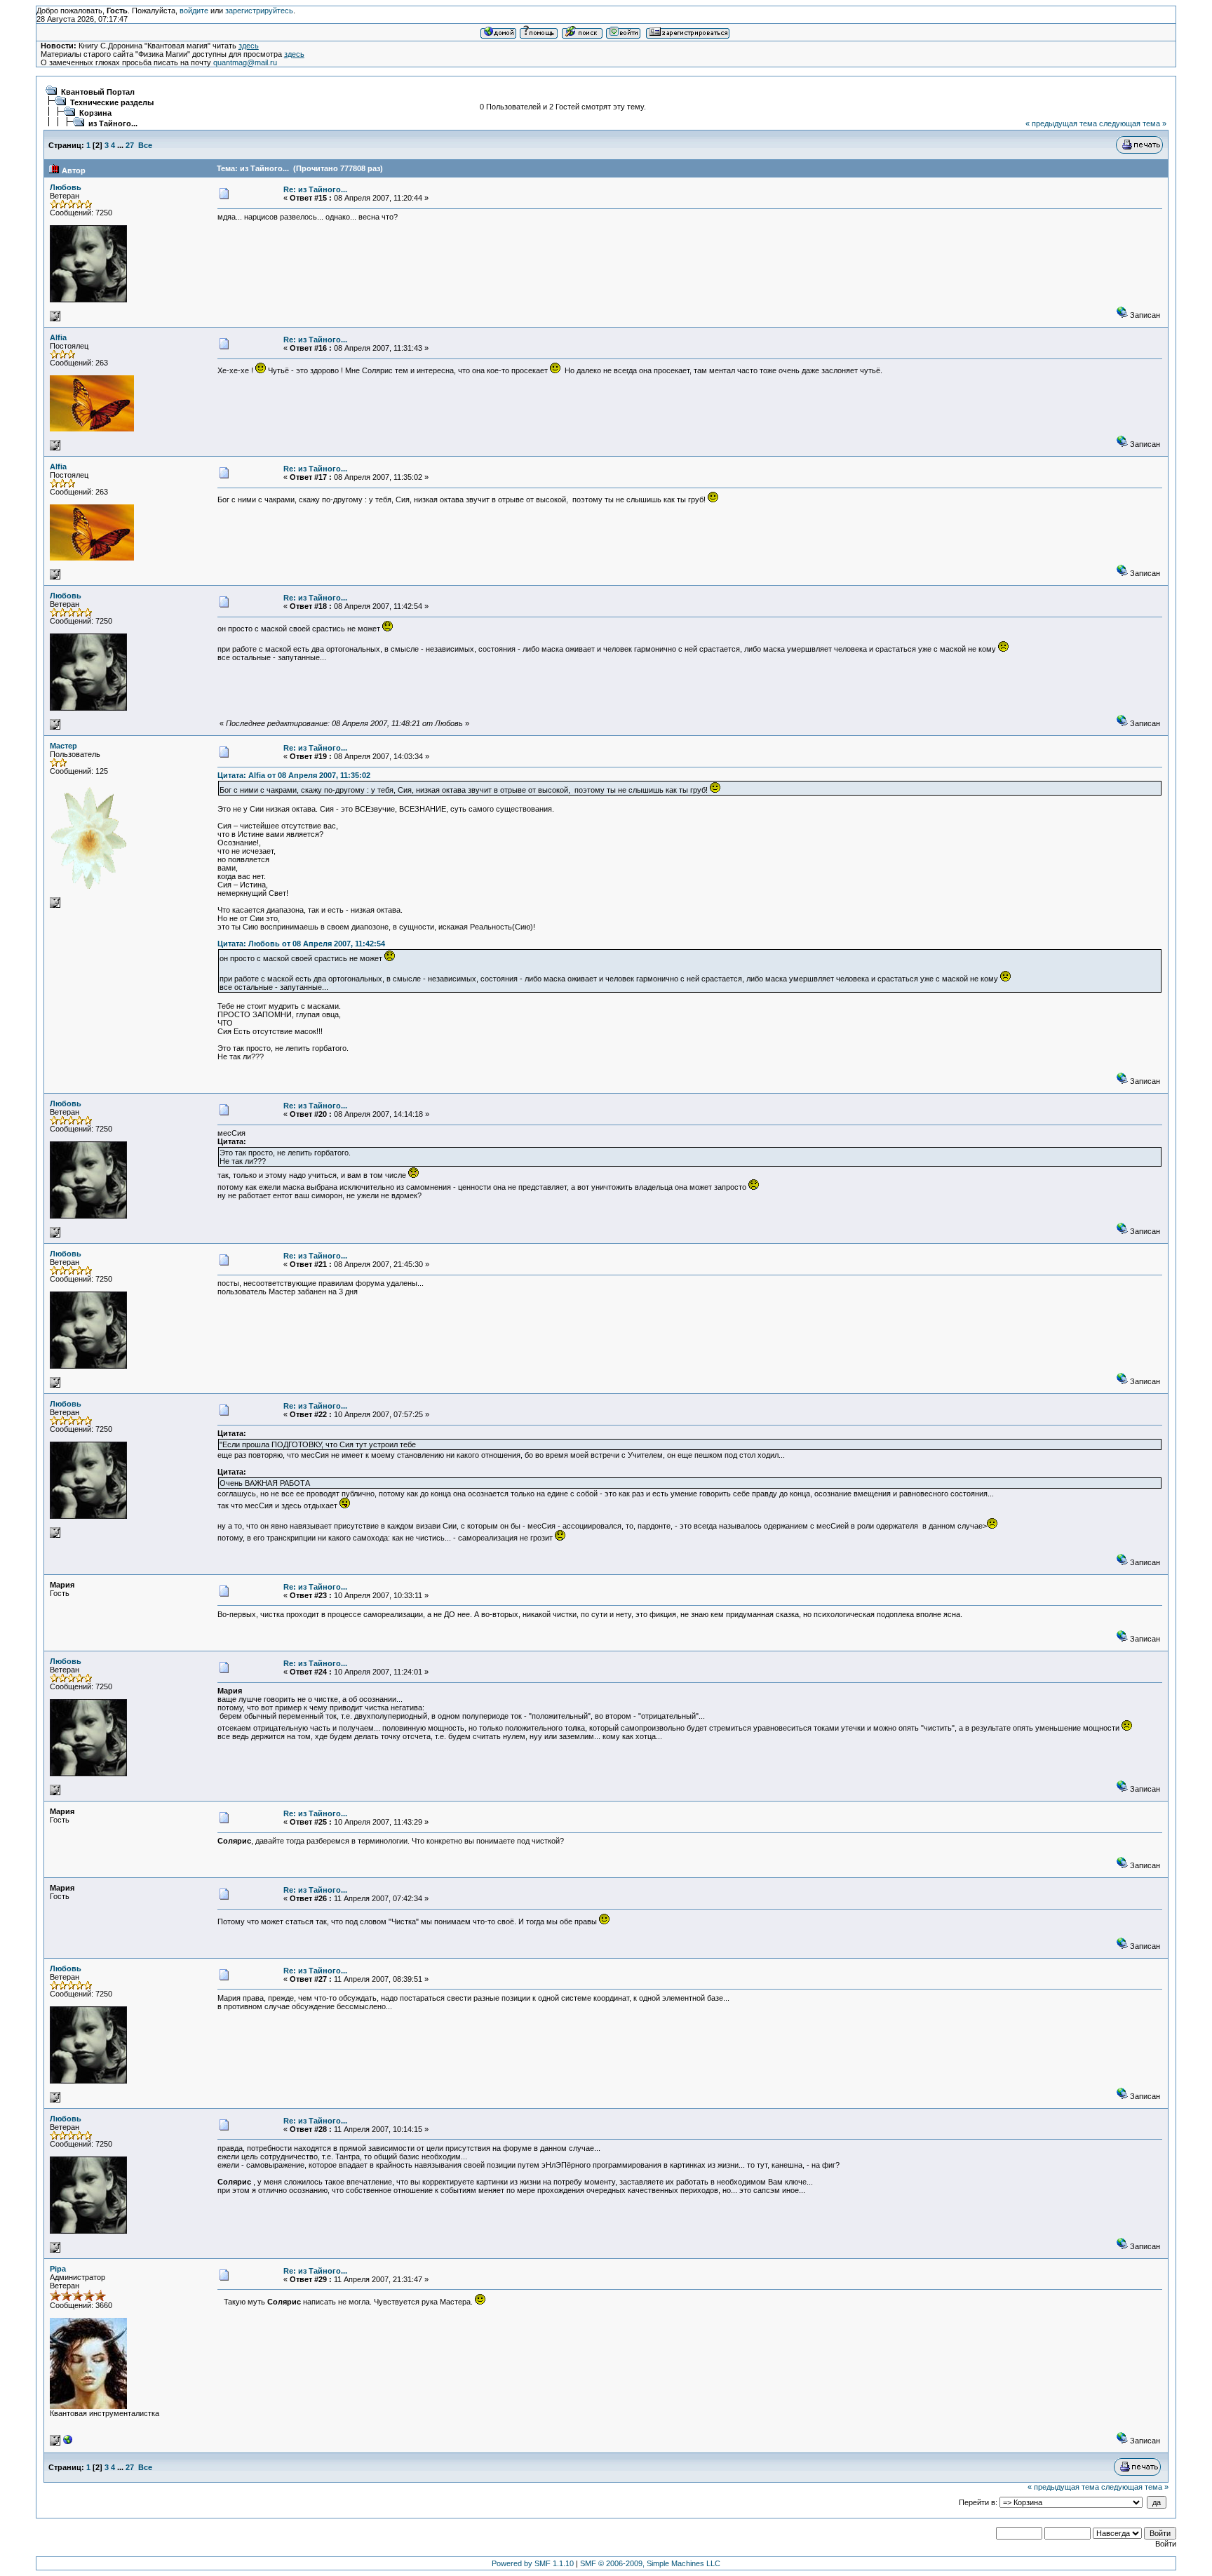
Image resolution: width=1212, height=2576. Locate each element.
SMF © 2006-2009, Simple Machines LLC (650, 2563)
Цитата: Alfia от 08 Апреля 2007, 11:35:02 (294, 775)
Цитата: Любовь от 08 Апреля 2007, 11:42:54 (301, 944)
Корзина (95, 113)
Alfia (58, 337)
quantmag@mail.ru (245, 62)
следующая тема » (1133, 123)
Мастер (63, 746)
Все (145, 145)
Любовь (66, 187)
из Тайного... (113, 123)
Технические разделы (112, 102)
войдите (194, 11)
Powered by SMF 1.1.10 (533, 2563)
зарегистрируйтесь (259, 11)
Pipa (58, 2269)
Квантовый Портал (98, 92)
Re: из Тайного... (315, 189)
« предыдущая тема (1061, 123)
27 (130, 145)
